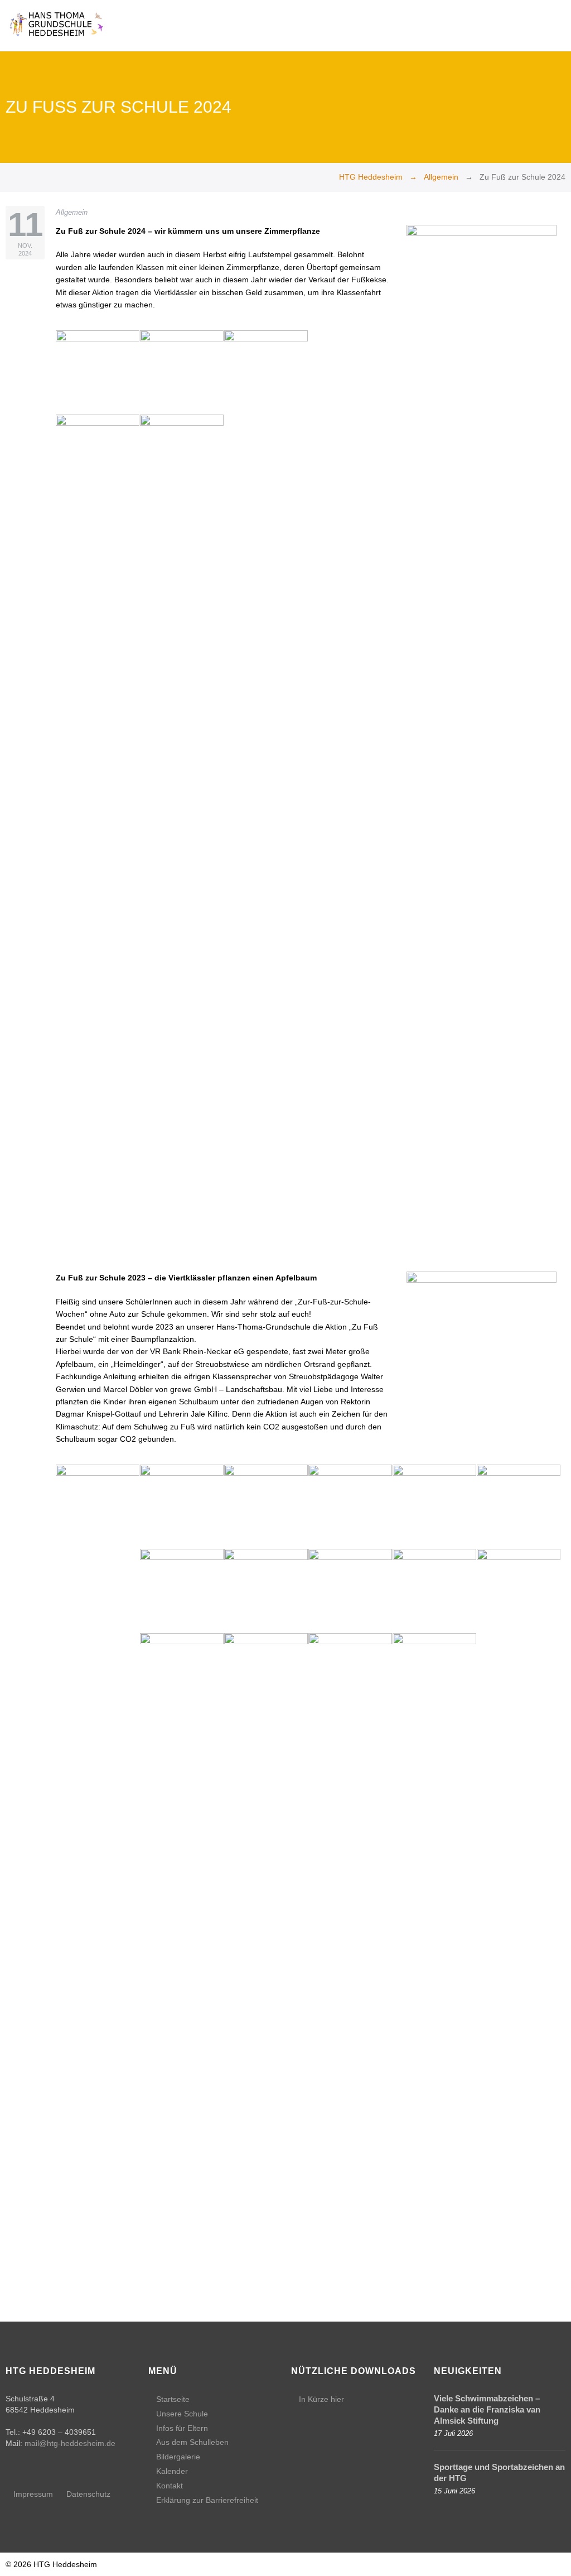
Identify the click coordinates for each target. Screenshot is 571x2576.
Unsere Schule (182, 2414)
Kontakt (170, 2486)
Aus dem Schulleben (192, 2442)
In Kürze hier (321, 2399)
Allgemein (441, 177)
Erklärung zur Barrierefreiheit (207, 2500)
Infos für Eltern (182, 2428)
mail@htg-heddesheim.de (70, 2443)
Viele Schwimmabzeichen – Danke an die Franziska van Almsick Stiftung (487, 2409)
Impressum (33, 2494)
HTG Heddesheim (371, 177)
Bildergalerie (178, 2457)
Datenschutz (88, 2494)
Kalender (172, 2471)
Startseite (173, 2399)
